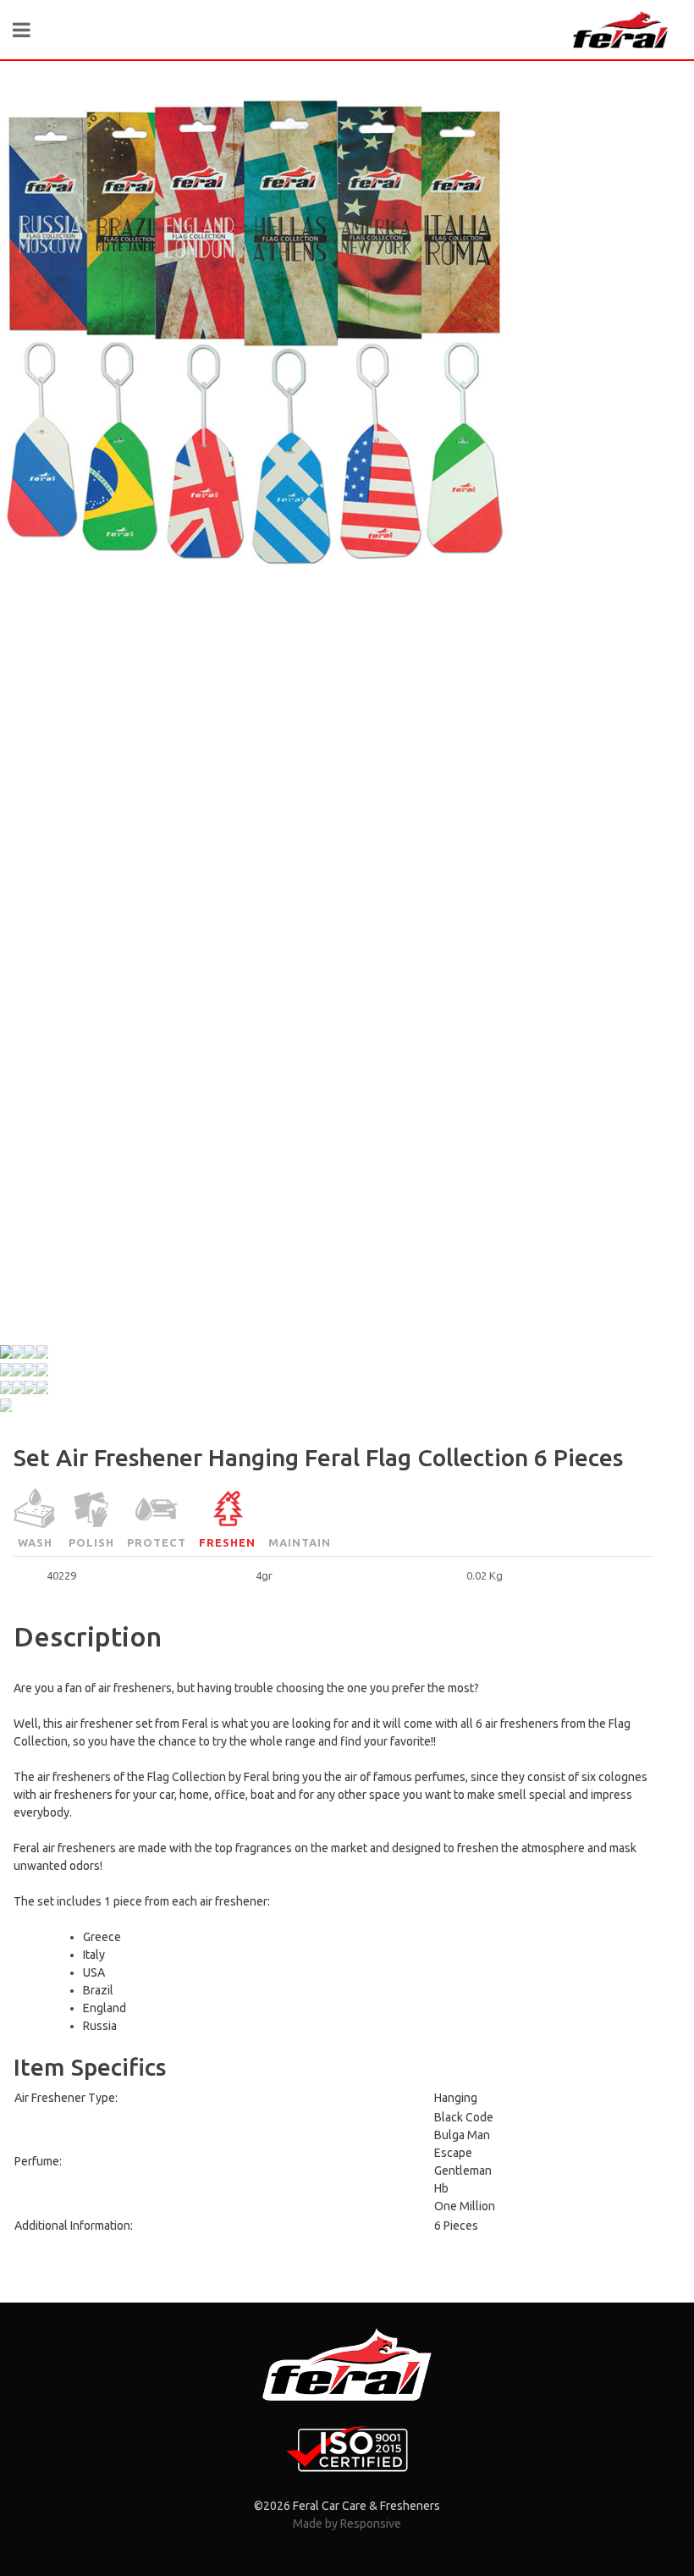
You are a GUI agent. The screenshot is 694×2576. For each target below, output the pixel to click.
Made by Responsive (347, 2524)
